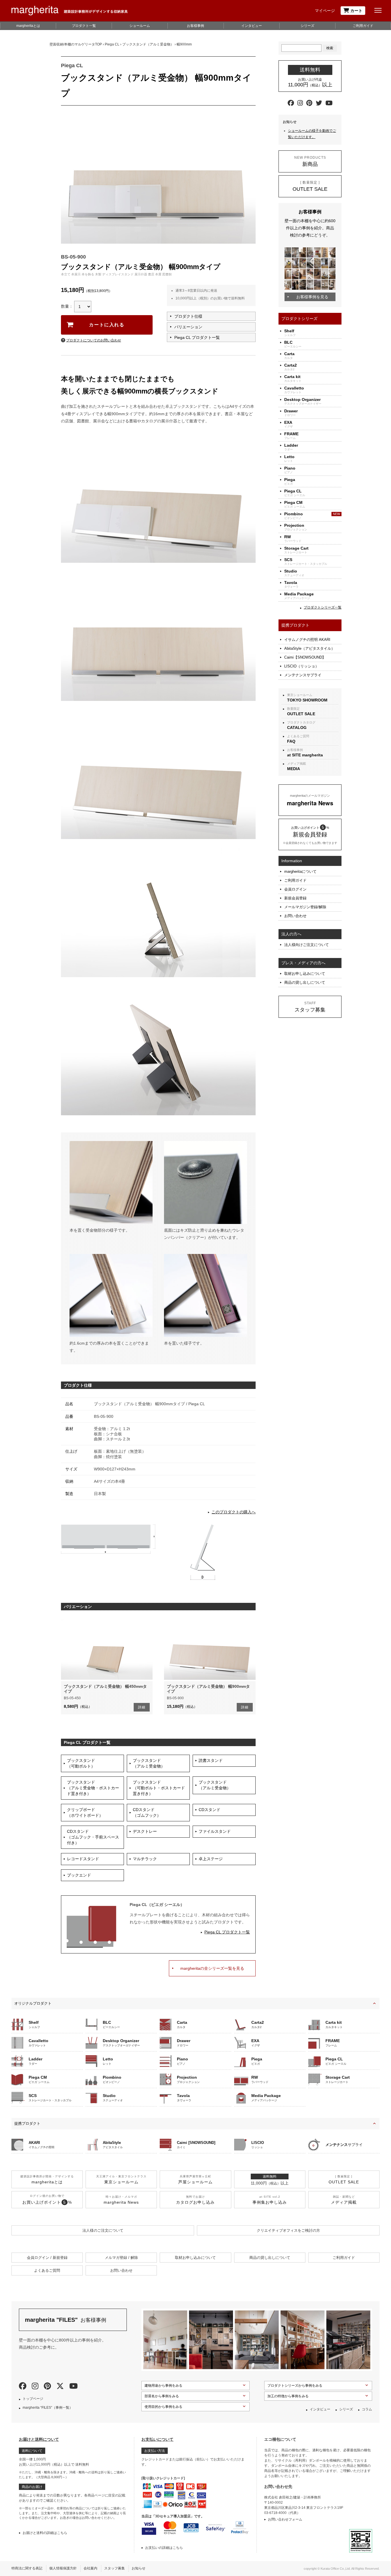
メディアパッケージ (299, 596)
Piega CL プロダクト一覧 (197, 337)
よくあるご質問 (298, 739)
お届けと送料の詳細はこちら (45, 2533)
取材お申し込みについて (305, 974)
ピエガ (290, 481)
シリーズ (307, 26)
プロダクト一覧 (84, 26)
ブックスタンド (81, 1763)
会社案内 (90, 2568)
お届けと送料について (39, 2439)
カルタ (289, 356)
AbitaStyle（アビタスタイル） (310, 648)
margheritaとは (28, 26)
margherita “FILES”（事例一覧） (48, 2408)
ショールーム (140, 26)
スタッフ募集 (114, 2568)
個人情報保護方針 (63, 2568)
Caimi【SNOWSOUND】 (305, 657)
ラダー (291, 447)
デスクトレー (145, 1831)
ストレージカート (296, 550)
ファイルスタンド (215, 1831)
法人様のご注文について (103, 2230)
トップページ (33, 2399)
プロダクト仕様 (188, 316)
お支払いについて (157, 2439)
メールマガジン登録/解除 (305, 907)
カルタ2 (291, 367)
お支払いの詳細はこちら (164, 2548)
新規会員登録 (295, 898)
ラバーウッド (293, 539)
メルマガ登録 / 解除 (121, 2258)
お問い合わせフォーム (285, 2519)
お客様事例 (195, 26)
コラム (367, 2409)
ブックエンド (79, 1875)
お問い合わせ (295, 916)
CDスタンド (147, 1812)
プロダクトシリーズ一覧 (323, 607)
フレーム (291, 436)
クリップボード (85, 1812)
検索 (330, 48)
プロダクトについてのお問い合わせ (94, 340)
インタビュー (252, 26)
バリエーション (188, 327)
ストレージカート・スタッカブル (306, 561)
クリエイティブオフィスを (288, 2230)
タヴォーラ (291, 584)
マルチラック (145, 1859)
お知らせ (139, 2568)
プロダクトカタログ (301, 725)
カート (356, 11)
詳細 (142, 1707)
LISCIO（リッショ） (302, 666)
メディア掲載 (297, 766)
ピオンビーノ (294, 516)
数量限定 (301, 711)
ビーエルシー (293, 344)
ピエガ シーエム (295, 504)
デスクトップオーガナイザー (303, 401)
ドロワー (291, 413)
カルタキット (293, 378)
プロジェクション (296, 527)
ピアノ (290, 470)
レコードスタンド (83, 1859)
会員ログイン (295, 889)
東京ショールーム (307, 698)
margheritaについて (300, 871)
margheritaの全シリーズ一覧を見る (212, 1968)
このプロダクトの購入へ (234, 1512)
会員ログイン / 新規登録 (47, 2258)
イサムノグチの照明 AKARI (307, 640)
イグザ (289, 424)
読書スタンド (211, 1760)
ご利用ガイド (363, 26)
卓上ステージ (211, 1859)
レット (289, 459)
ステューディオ (294, 573)
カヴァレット (294, 390)
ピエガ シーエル (295, 493)
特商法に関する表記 (27, 2568)
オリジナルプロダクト (33, 2003)
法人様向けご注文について (307, 945)
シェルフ (290, 333)
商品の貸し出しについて (305, 982)
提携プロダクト (27, 2123)
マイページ (325, 11)
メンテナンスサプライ (303, 675)
